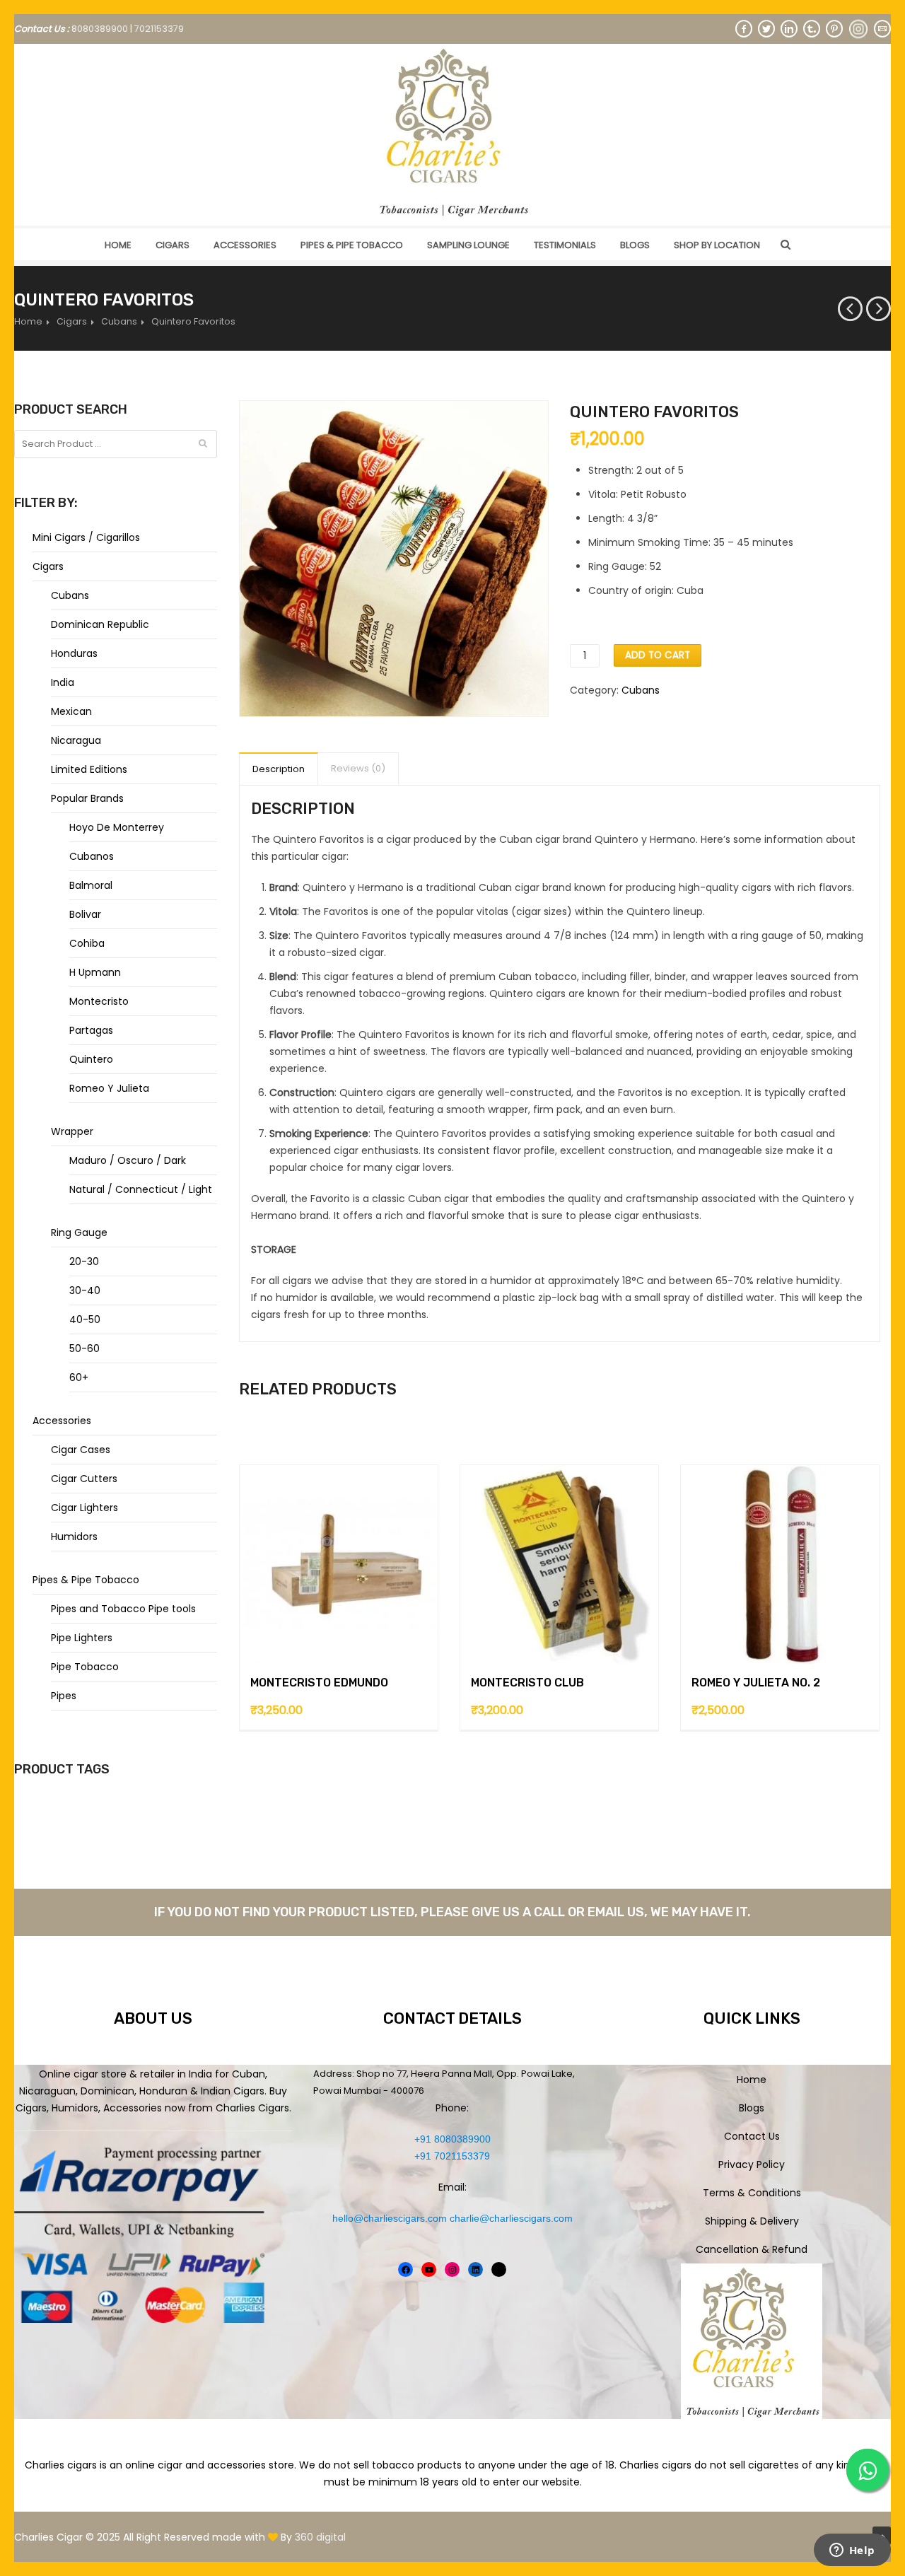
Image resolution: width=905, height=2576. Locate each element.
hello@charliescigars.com (390, 2218)
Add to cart (658, 655)
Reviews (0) (358, 768)
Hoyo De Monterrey (117, 827)
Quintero (91, 1059)
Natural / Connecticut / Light (141, 1189)
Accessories (245, 245)
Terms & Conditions (752, 2193)
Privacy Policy (752, 2164)
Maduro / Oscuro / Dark (128, 1160)
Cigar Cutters (84, 1479)
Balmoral (91, 885)
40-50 (85, 1319)
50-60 (84, 1348)
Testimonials (565, 245)
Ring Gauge (79, 1232)
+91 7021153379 (452, 2156)
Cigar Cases (81, 1450)
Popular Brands (87, 798)
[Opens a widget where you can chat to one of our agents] (852, 2551)
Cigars (173, 245)
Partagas (91, 1030)
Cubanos (92, 856)
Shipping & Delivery (752, 2221)
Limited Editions (89, 769)
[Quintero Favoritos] (394, 559)
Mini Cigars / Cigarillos (86, 537)
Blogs (635, 245)
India (63, 682)
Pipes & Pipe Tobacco (352, 245)
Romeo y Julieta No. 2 (756, 1683)
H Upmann (95, 972)
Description (279, 769)
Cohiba (87, 943)
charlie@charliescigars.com (511, 2218)
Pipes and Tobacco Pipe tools (123, 1609)
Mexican (71, 711)
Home (118, 245)
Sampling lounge (468, 245)
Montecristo (99, 1001)
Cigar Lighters (84, 1508)
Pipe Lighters (82, 1638)
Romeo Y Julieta (109, 1088)
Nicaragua (76, 740)
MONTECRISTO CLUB (527, 1683)
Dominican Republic (100, 624)
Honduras (74, 653)
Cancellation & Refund (752, 2249)
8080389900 (100, 29)
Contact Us (752, 2136)
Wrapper (72, 1131)
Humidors (74, 1537)
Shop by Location (717, 245)
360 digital (320, 2537)
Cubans (119, 321)
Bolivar (85, 914)
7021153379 (159, 29)
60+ (79, 1377)
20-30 (84, 1261)
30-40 (85, 1290)
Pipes (64, 1696)
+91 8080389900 (452, 2139)
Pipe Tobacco (85, 1667)
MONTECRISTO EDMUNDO (319, 1683)
